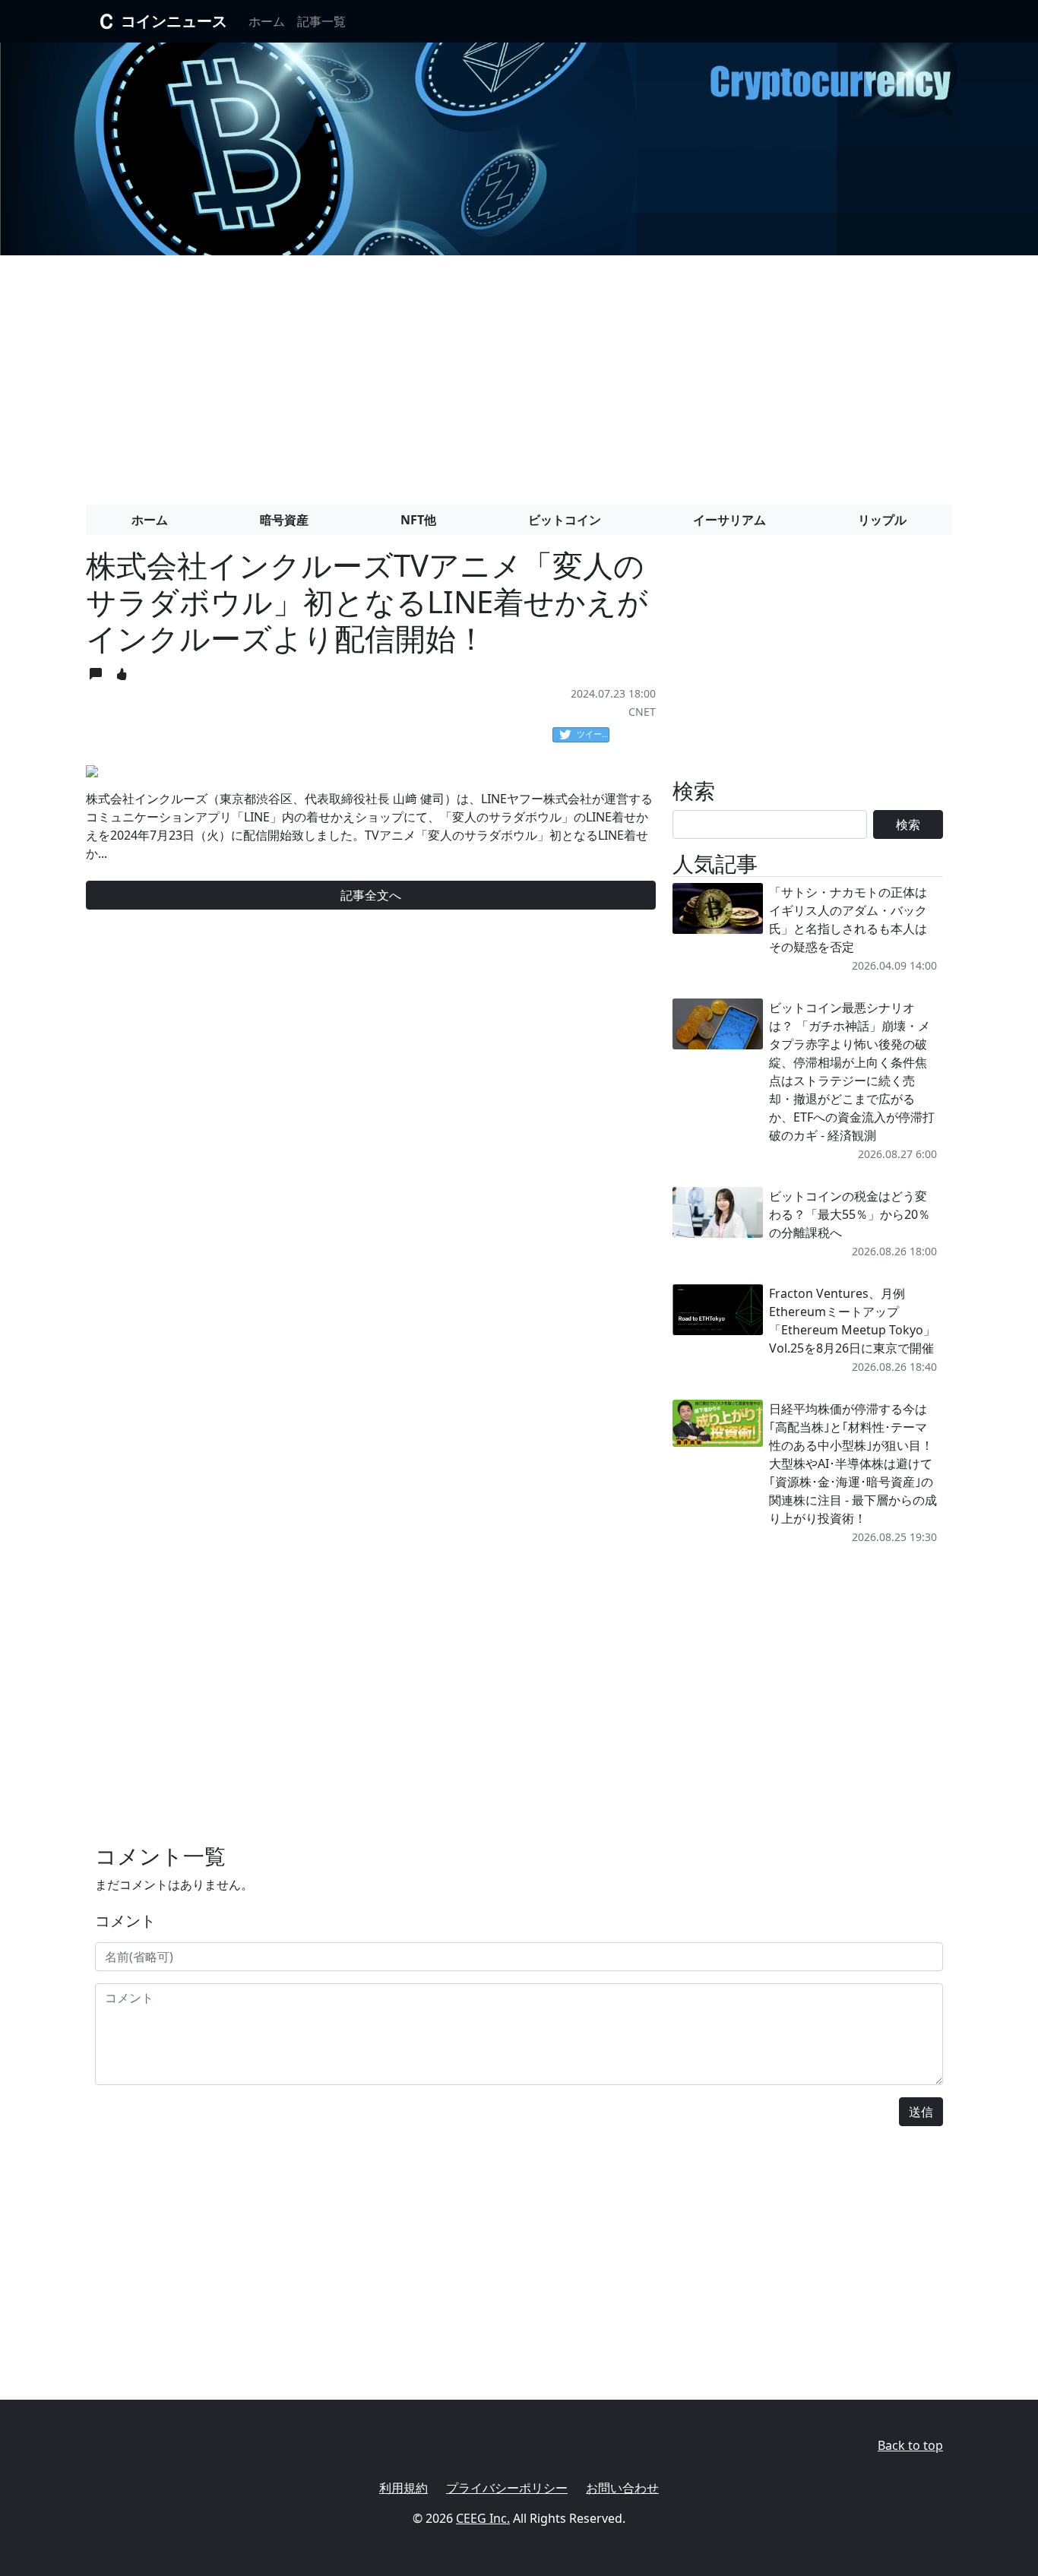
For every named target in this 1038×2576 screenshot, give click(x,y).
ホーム (267, 21)
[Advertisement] (519, 374)
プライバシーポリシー (507, 2488)
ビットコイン (565, 520)
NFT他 (418, 520)
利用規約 (403, 2488)
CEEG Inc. (483, 2518)
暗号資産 (284, 520)
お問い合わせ (622, 2488)
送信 (921, 2112)
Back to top (910, 2445)
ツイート (593, 734)
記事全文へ (371, 895)
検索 (908, 824)
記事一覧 (321, 21)
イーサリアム (729, 520)
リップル (882, 520)
